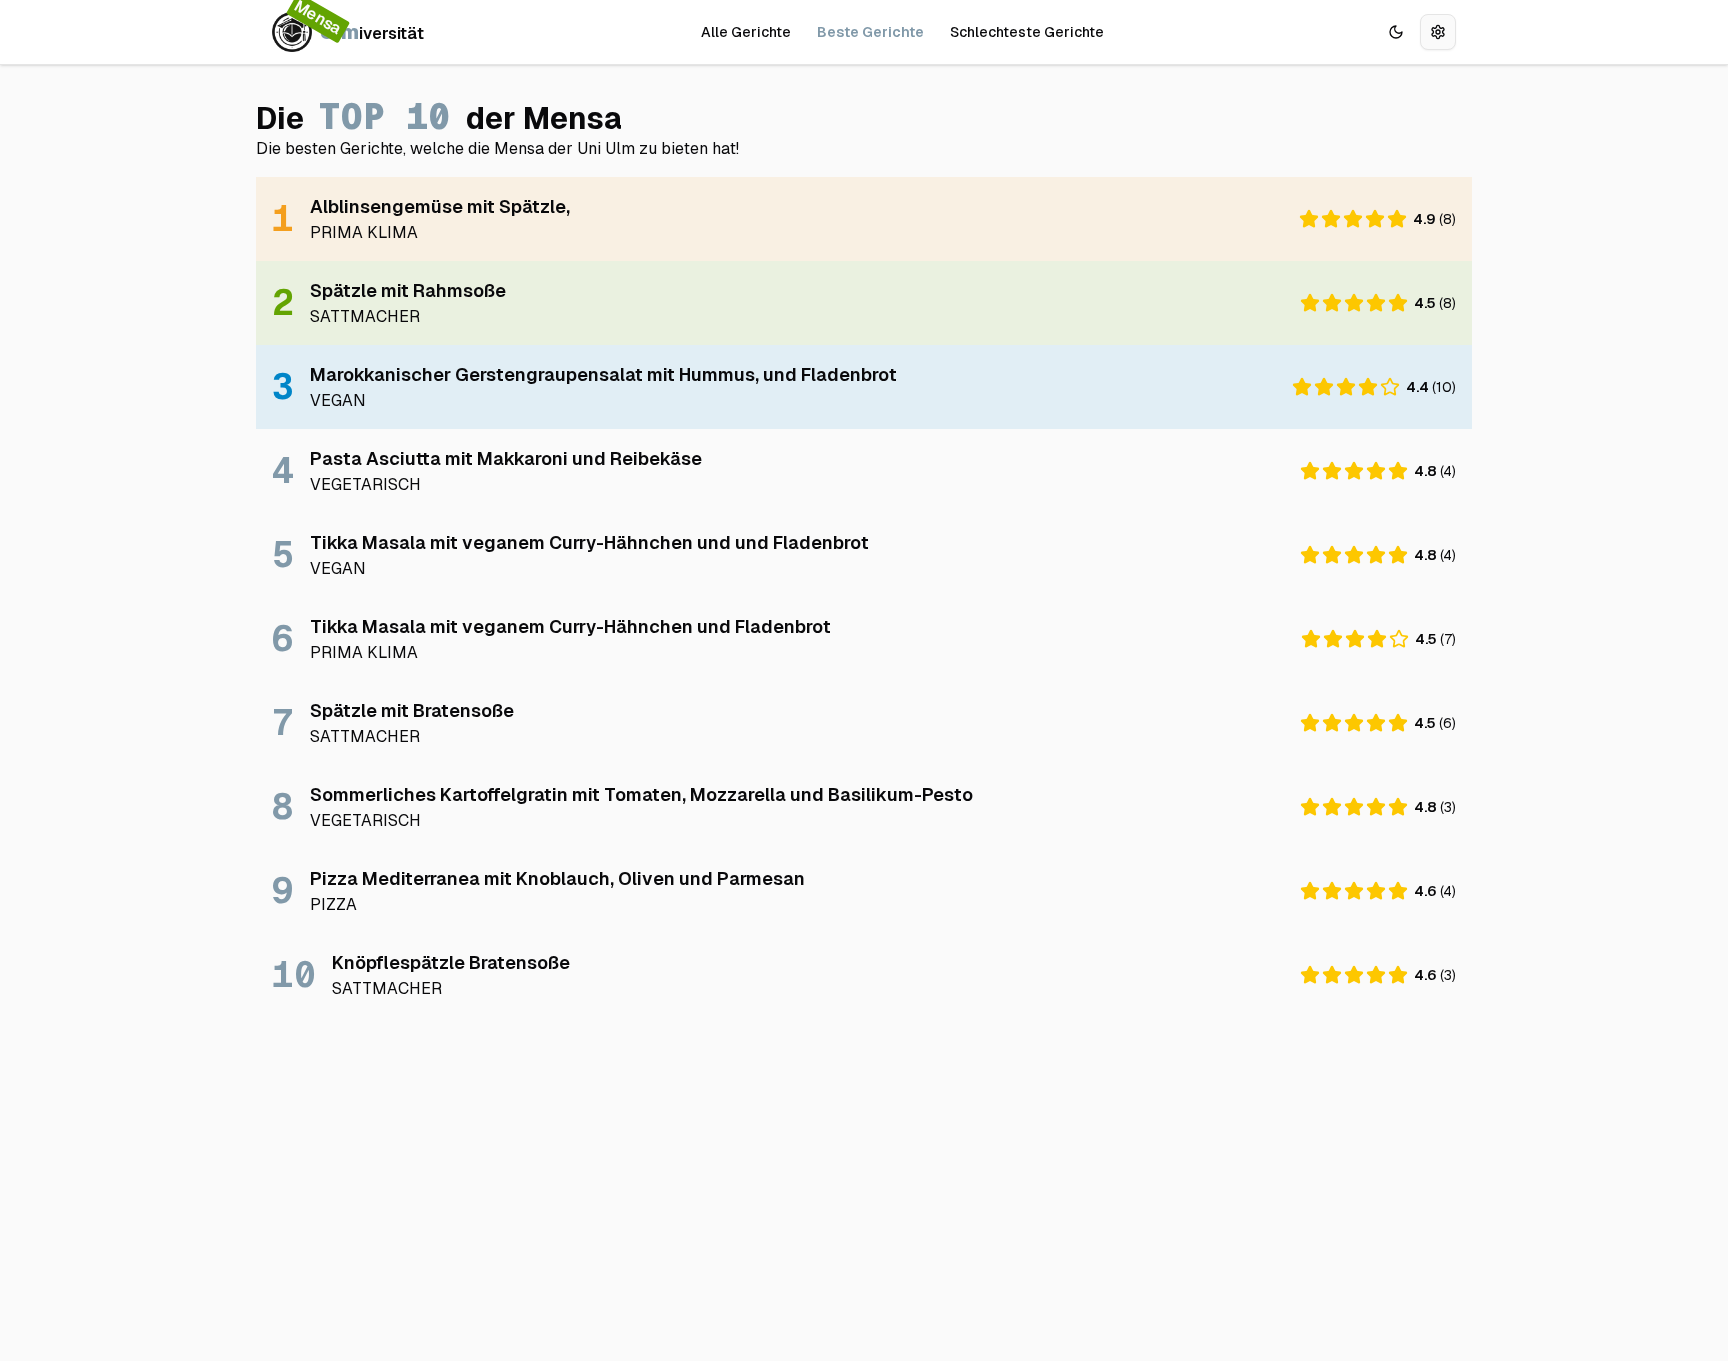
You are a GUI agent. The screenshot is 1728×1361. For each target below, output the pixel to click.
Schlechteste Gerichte (1027, 32)
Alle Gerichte (746, 32)
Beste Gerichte (870, 32)
